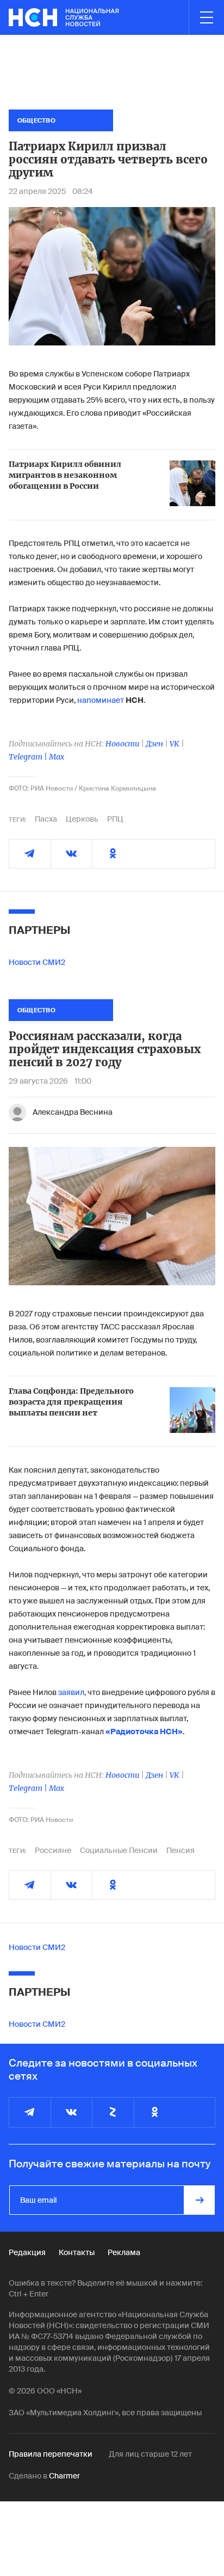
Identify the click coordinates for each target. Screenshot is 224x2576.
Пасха (46, 819)
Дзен (154, 744)
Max (57, 757)
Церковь (82, 819)
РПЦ (115, 819)
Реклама (124, 2252)
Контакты (77, 2252)
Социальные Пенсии (119, 1850)
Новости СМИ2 (37, 962)
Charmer (64, 2476)
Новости (122, 744)
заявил (71, 1692)
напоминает (101, 700)
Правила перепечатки (51, 2454)
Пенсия (181, 1850)
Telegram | (29, 757)
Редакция (27, 2252)
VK (175, 744)
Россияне (53, 1850)
